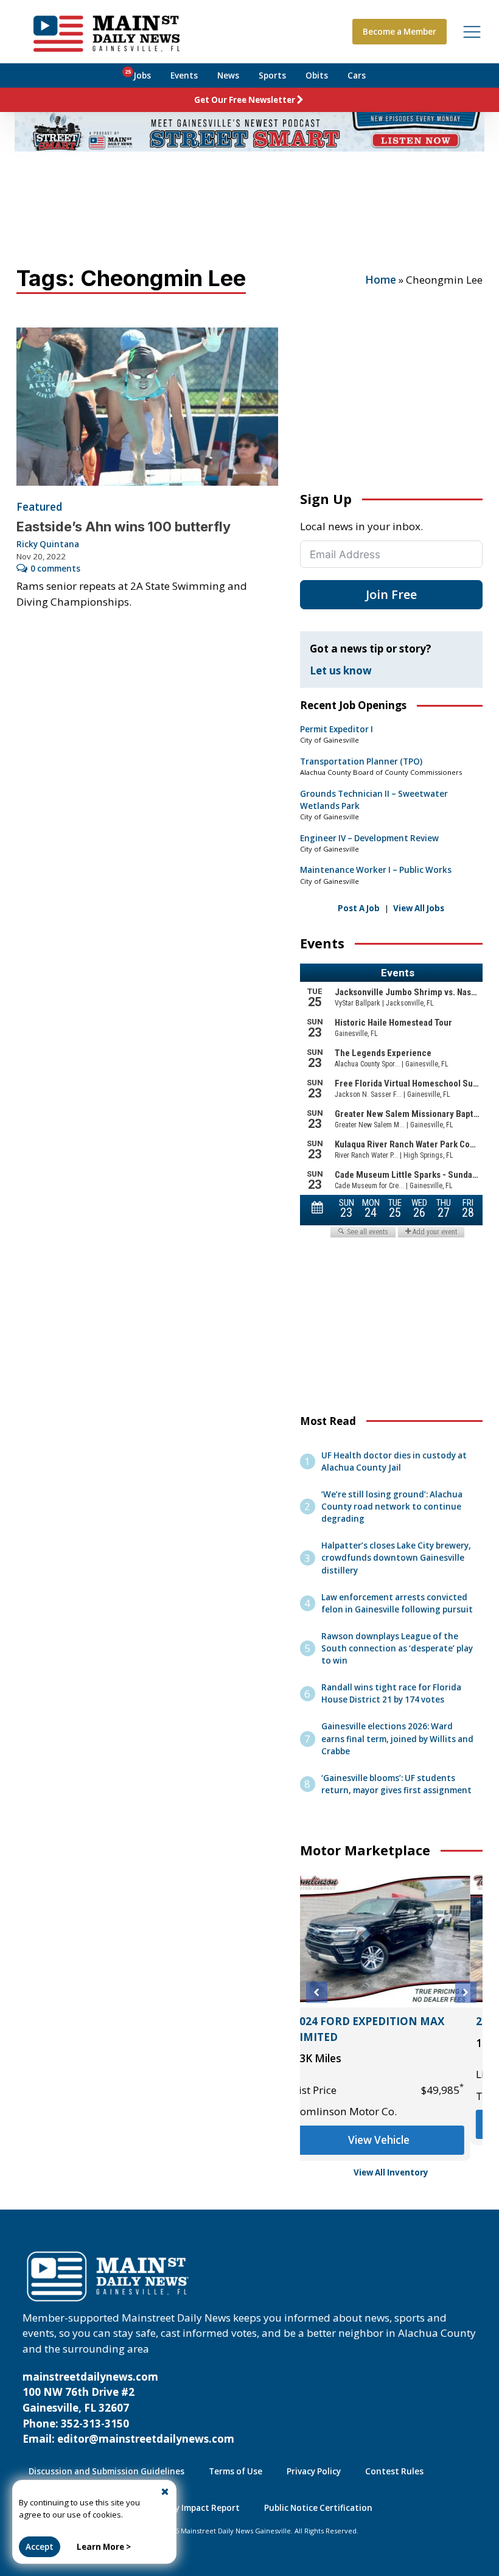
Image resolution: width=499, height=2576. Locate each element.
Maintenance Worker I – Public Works (376, 870)
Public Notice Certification (318, 2508)
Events (184, 75)
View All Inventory (391, 2172)
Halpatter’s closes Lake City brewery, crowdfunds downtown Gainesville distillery (396, 1558)
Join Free (391, 594)
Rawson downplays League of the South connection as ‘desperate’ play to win (397, 1648)
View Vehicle (391, 2124)
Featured (39, 507)
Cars (357, 75)
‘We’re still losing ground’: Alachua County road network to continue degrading (392, 1507)
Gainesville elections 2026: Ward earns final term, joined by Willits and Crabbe (397, 1738)
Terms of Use (236, 2471)
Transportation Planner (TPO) (361, 761)
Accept (40, 2547)
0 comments (55, 569)
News (228, 75)
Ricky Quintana (48, 544)
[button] (317, 1993)
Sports (272, 75)
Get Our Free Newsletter (245, 100)
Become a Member (400, 32)
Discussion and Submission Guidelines (106, 2471)
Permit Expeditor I (337, 729)
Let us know (341, 670)
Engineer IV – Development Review (369, 838)
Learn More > (104, 2547)
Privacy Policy (314, 2471)
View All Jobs (419, 908)
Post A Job (359, 908)
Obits (317, 75)
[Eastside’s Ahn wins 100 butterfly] (147, 407)
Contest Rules (394, 2471)
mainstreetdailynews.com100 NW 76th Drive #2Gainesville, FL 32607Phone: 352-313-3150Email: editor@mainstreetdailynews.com (128, 2408)
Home (381, 280)
